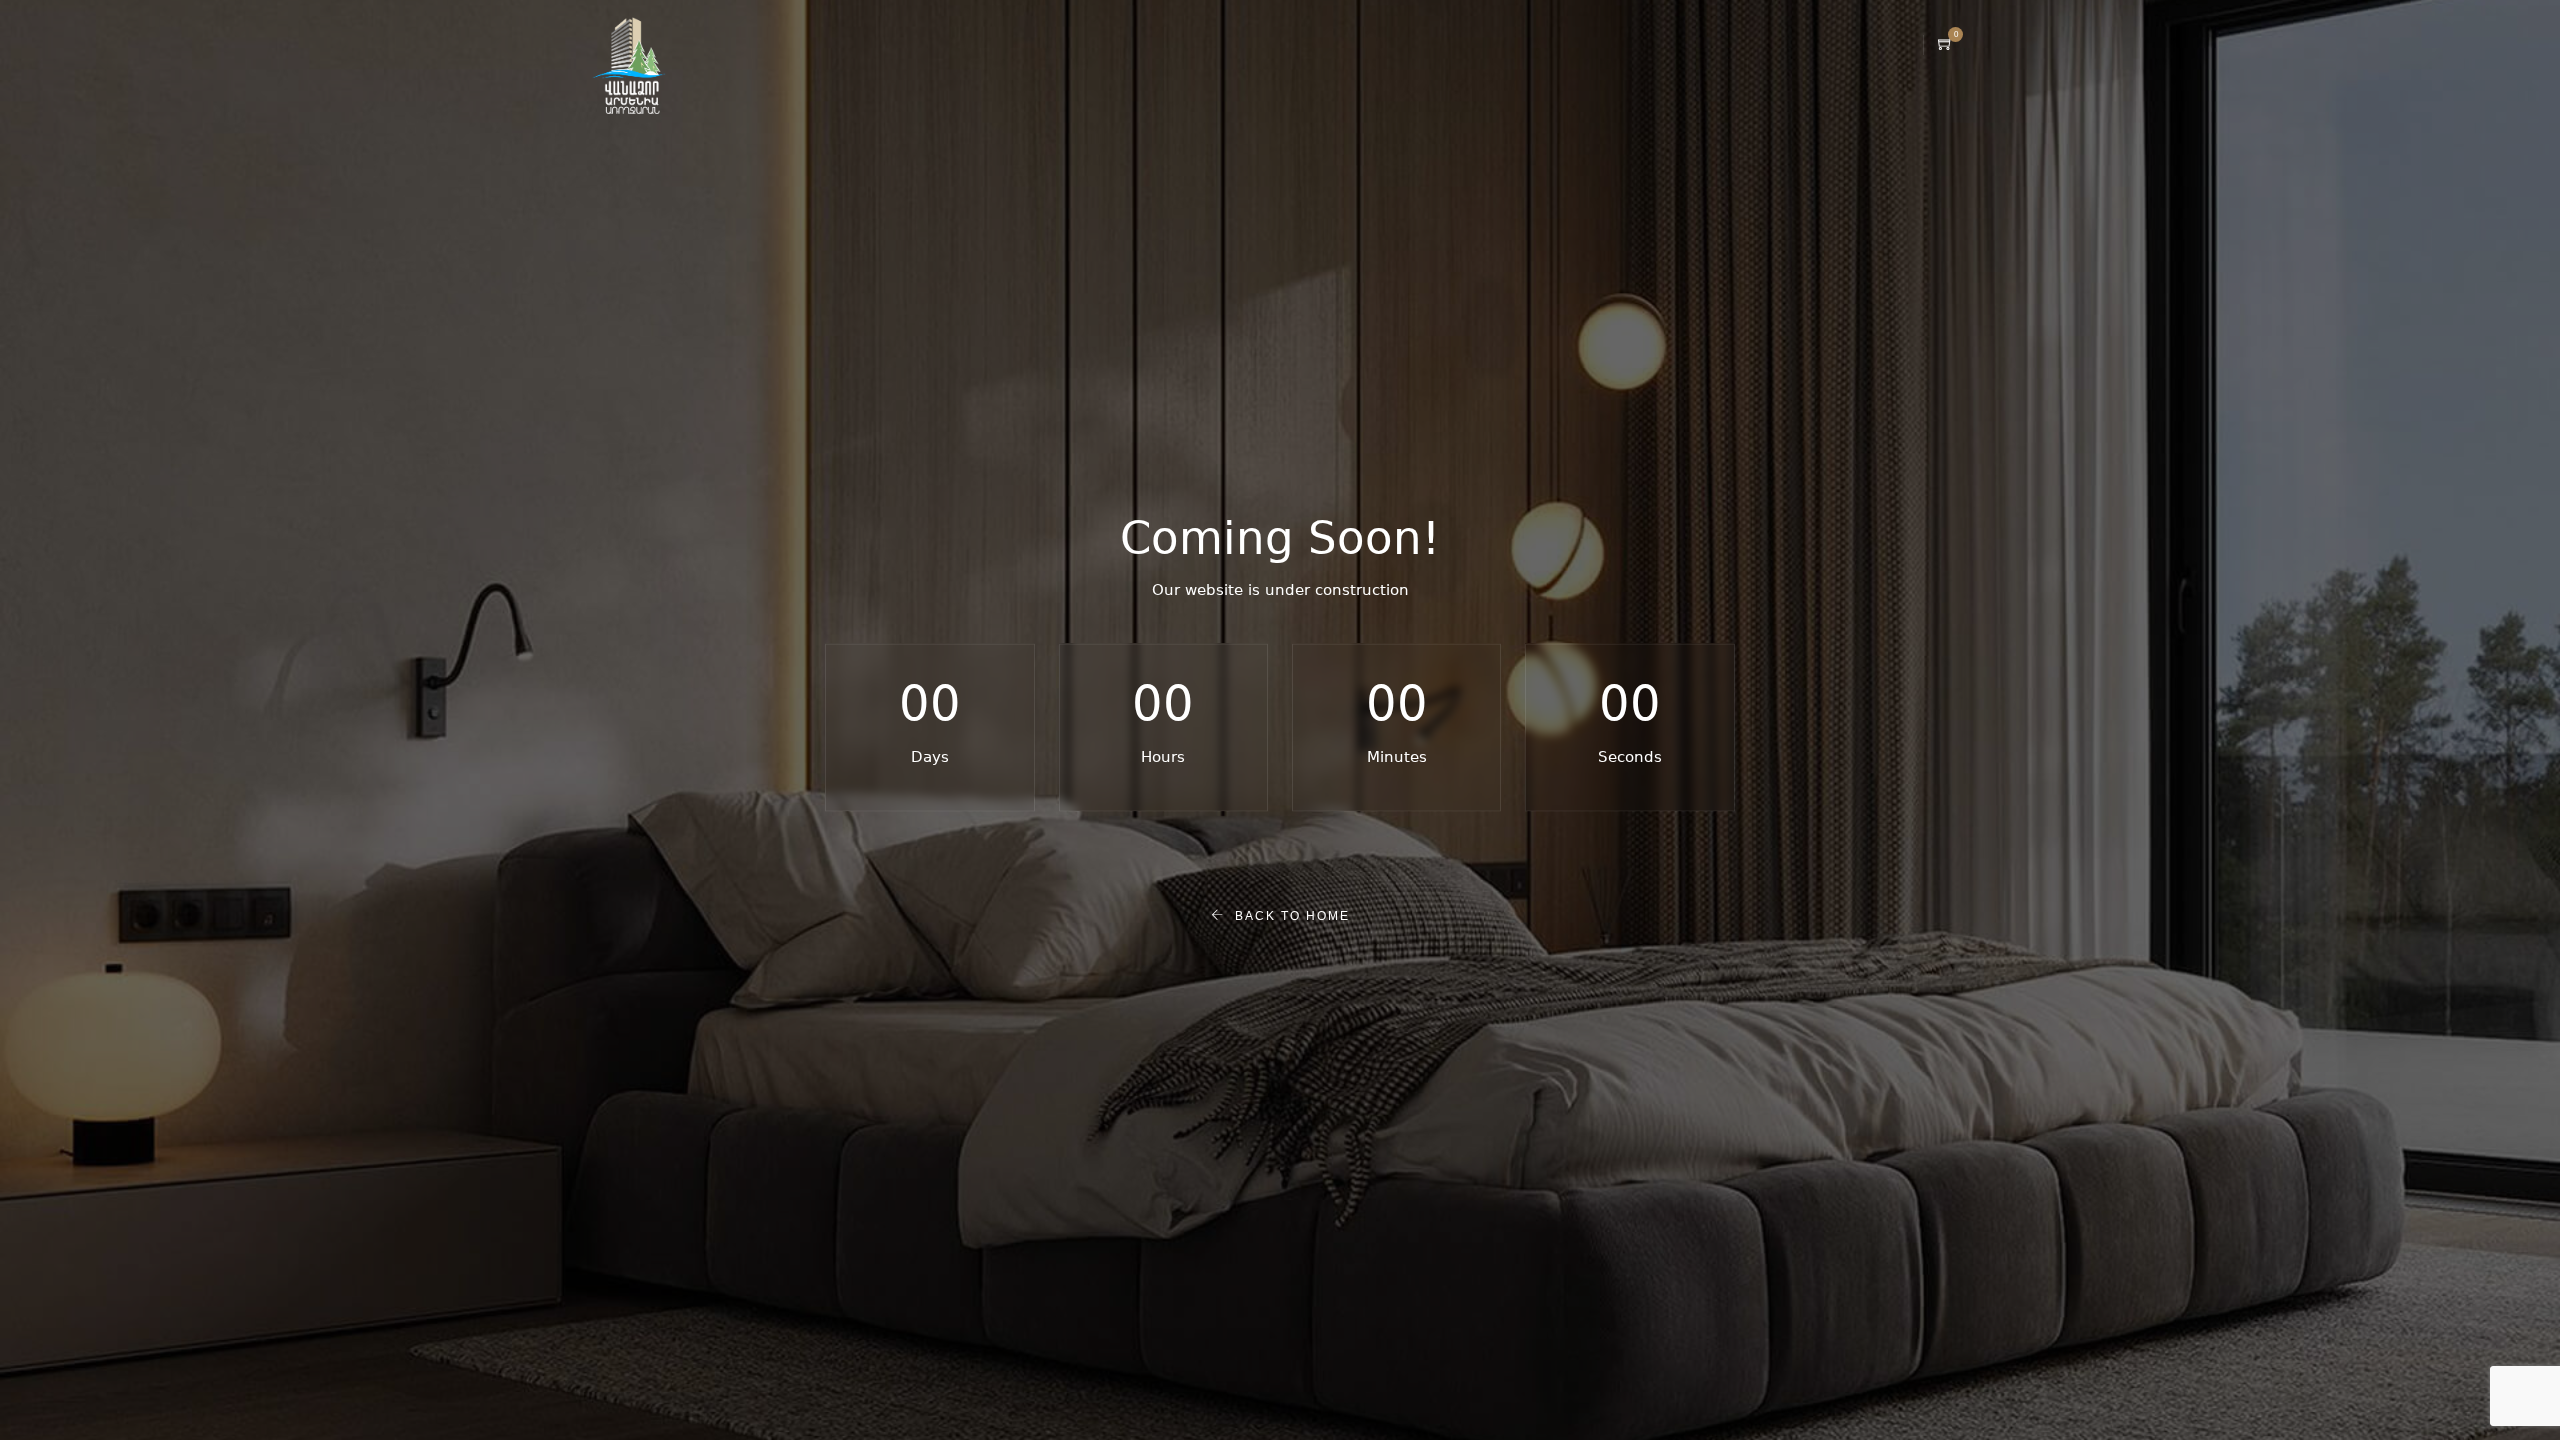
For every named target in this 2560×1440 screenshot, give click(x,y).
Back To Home (1287, 915)
